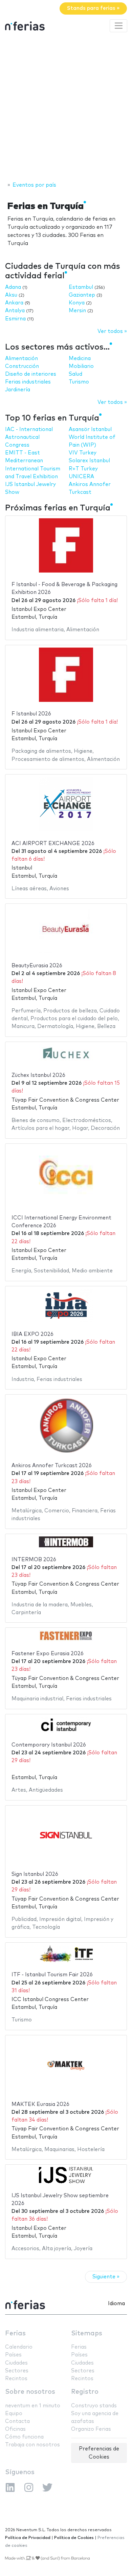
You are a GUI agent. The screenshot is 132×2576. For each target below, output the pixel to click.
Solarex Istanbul (89, 461)
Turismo (79, 382)
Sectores (17, 2371)
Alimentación (21, 359)
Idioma (116, 2304)
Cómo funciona (24, 2437)
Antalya (15, 311)
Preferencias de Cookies (99, 2453)
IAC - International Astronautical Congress (29, 437)
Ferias (15, 2334)
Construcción (22, 366)
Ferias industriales (28, 382)
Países (13, 2355)
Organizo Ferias (91, 2429)
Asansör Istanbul (90, 430)
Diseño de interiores (31, 374)
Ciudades (16, 2363)
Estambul (81, 287)
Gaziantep (82, 295)
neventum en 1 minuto (33, 2406)
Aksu (11, 295)
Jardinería (18, 390)
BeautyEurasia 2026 (37, 966)
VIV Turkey (83, 453)
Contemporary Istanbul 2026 (49, 1745)
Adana (13, 287)
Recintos (16, 2379)
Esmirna (15, 319)
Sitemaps (87, 2334)
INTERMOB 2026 (34, 1560)
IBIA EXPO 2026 (32, 1334)
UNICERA (81, 477)
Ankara (14, 303)
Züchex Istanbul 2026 (38, 1075)
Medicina (80, 359)
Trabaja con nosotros (32, 2445)
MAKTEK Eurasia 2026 (40, 2104)
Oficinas (15, 2429)
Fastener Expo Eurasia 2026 (48, 1654)
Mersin (77, 311)
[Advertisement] (66, 108)
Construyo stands (94, 2406)
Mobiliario (81, 366)
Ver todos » (112, 331)
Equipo (14, 2414)
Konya (77, 303)
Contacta (17, 2421)
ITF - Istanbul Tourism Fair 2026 (52, 1975)
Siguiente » (106, 2277)
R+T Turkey (83, 469)
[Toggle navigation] (118, 26)
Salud (75, 374)
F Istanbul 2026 (31, 714)
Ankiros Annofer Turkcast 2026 (52, 1466)
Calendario (19, 2347)
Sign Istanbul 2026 (35, 1874)
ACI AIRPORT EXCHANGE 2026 (53, 844)
